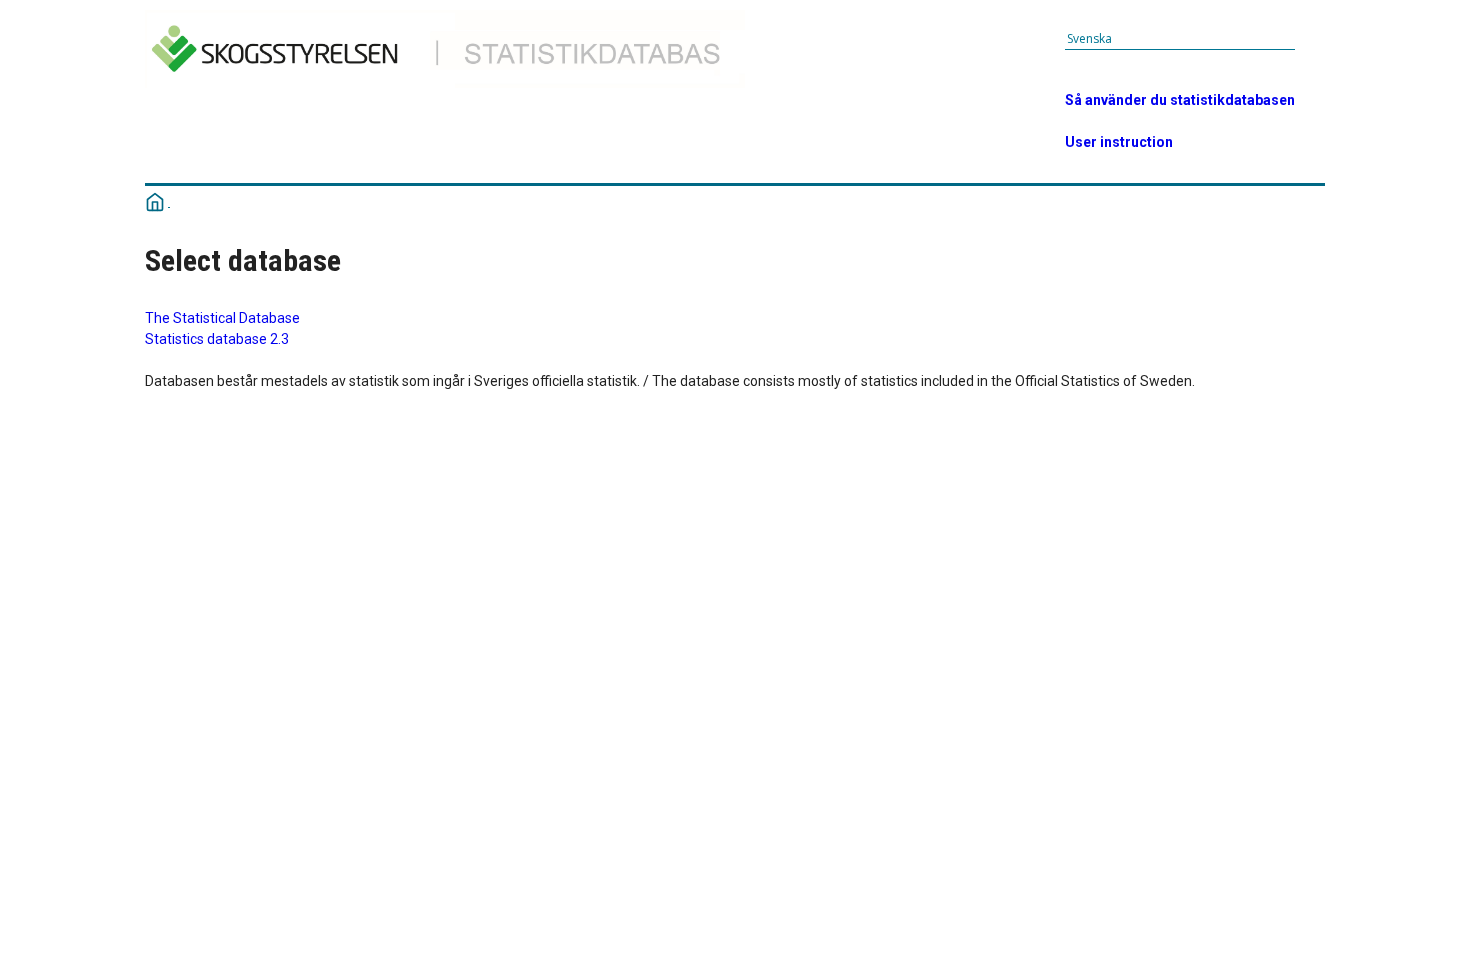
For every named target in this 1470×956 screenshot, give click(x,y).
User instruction (1119, 142)
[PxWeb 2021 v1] (451, 91)
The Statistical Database (222, 318)
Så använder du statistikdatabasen (1180, 100)
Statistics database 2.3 (217, 339)
